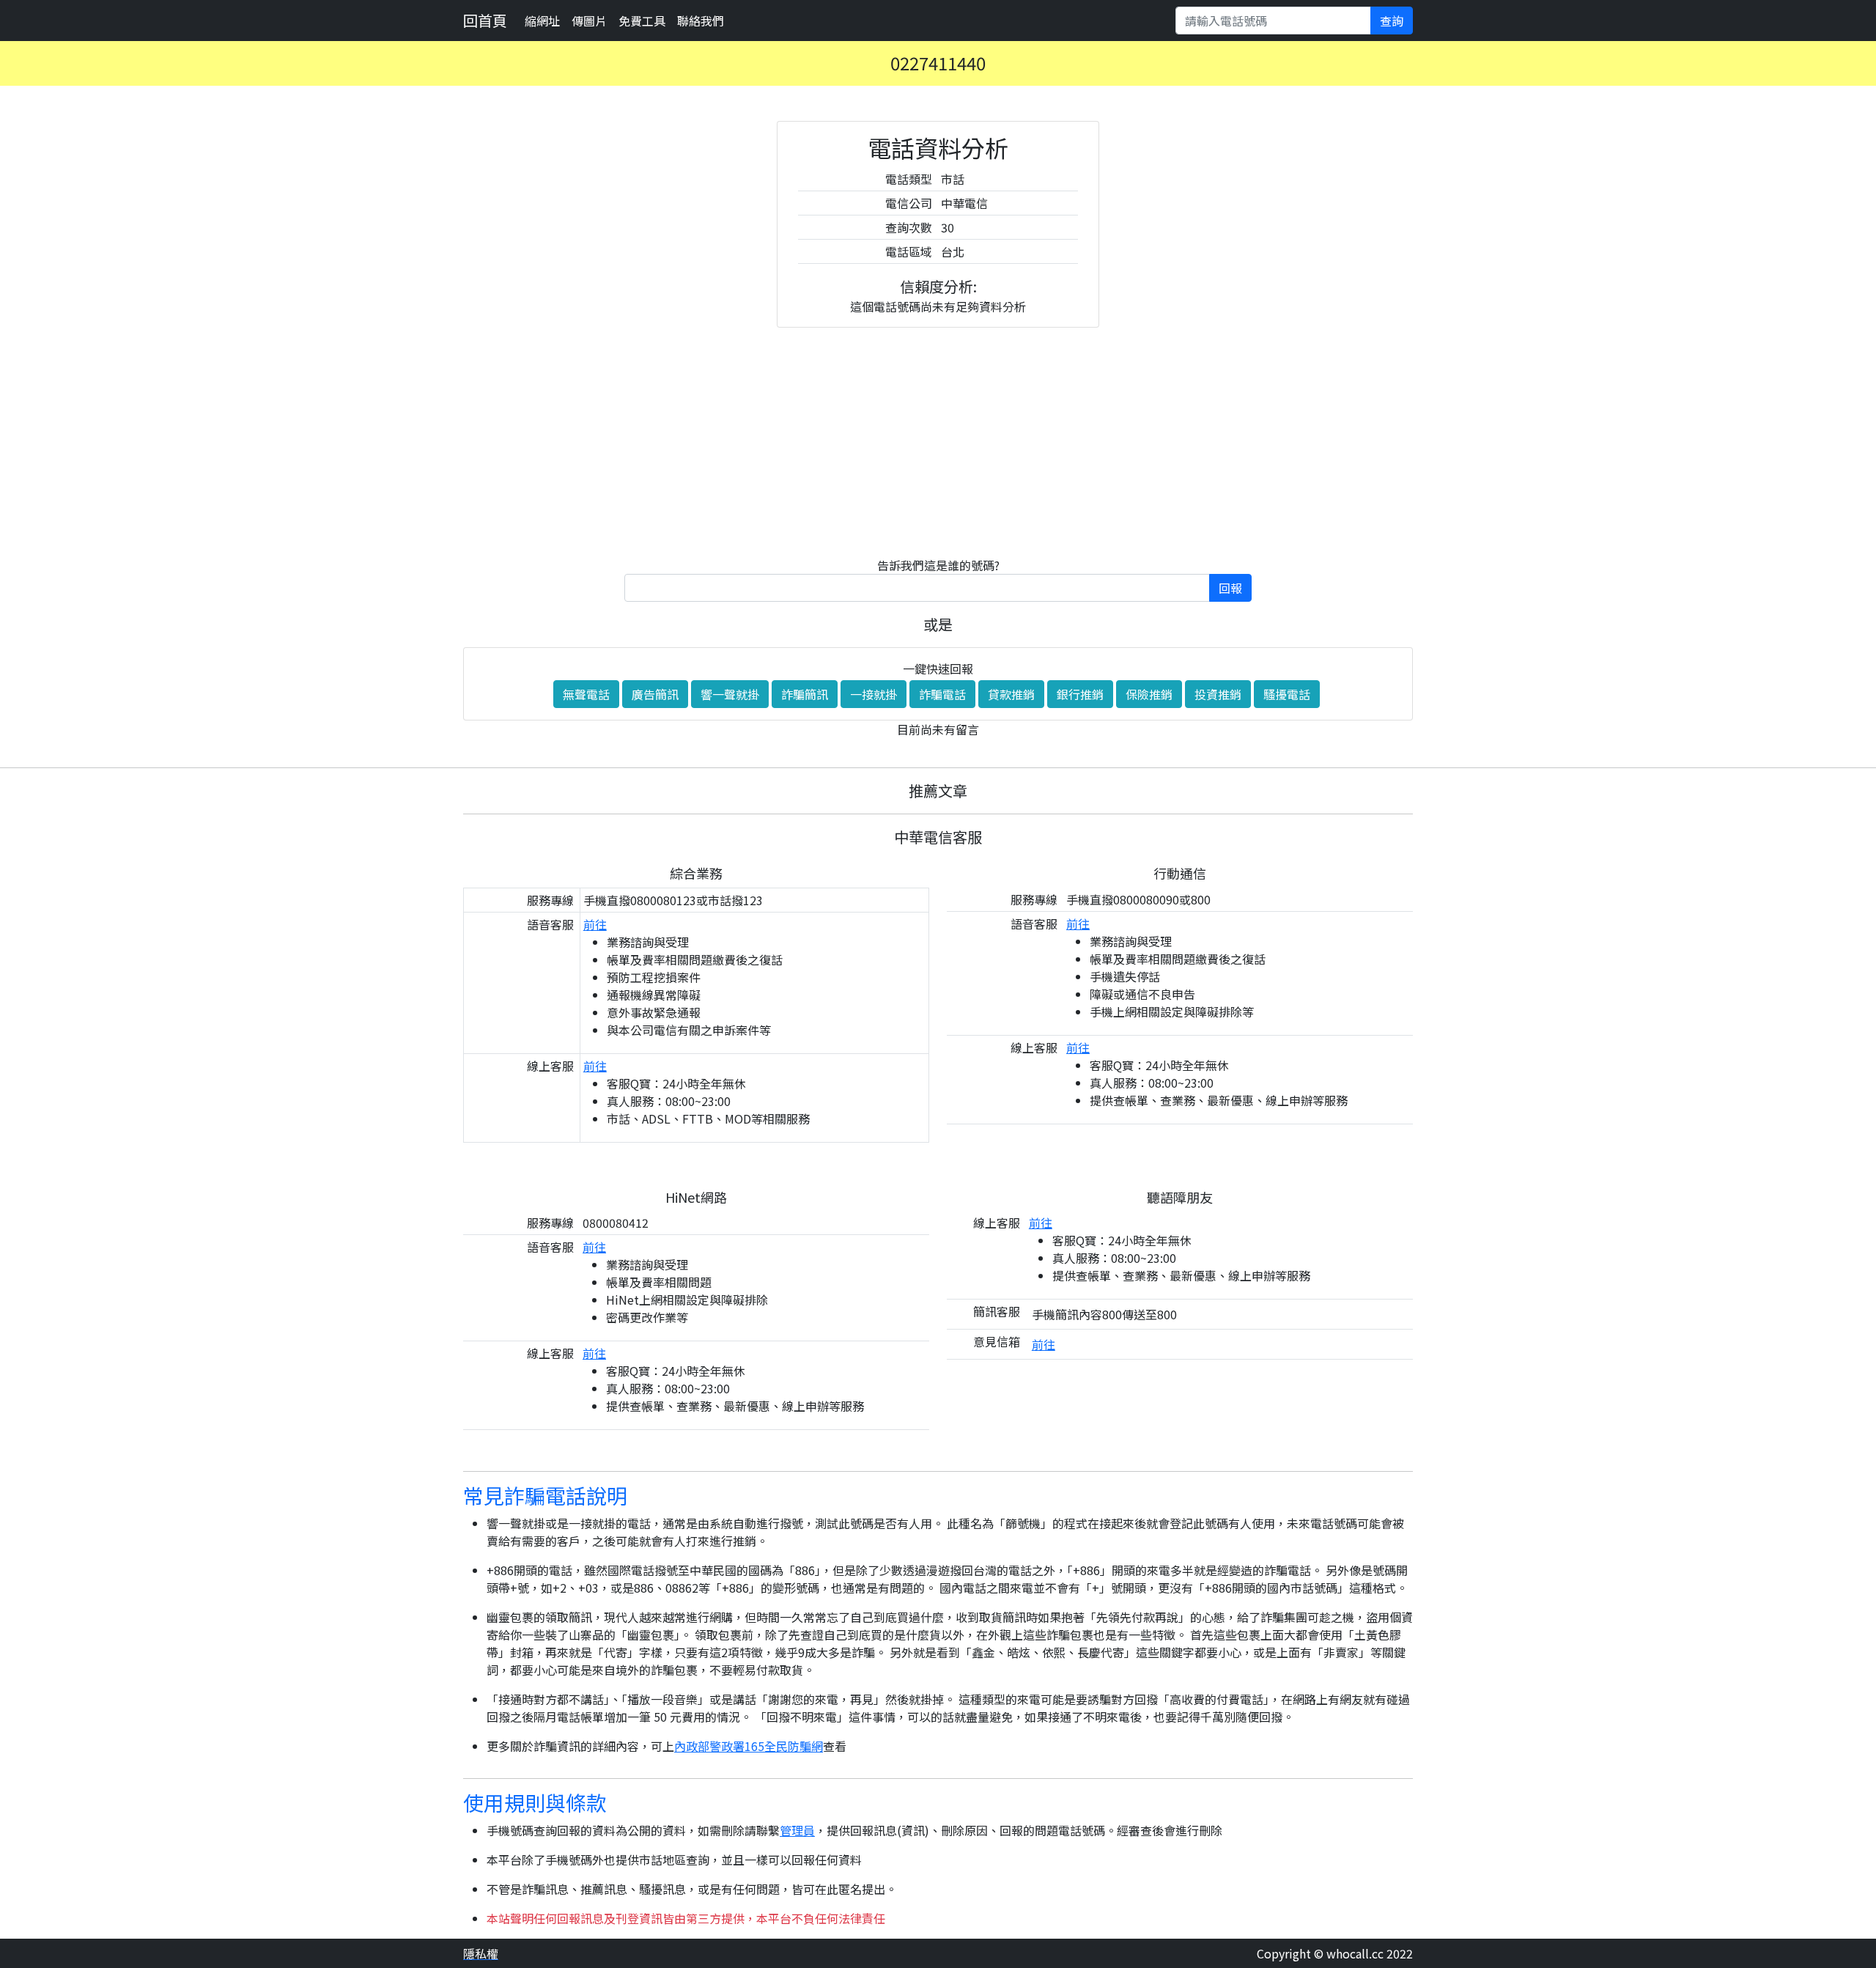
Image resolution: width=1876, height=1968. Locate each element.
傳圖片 (589, 21)
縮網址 (542, 21)
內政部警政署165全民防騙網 (749, 1746)
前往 (595, 924)
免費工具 (642, 21)
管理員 (797, 1830)
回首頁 (485, 20)
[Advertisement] (938, 442)
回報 (1230, 588)
